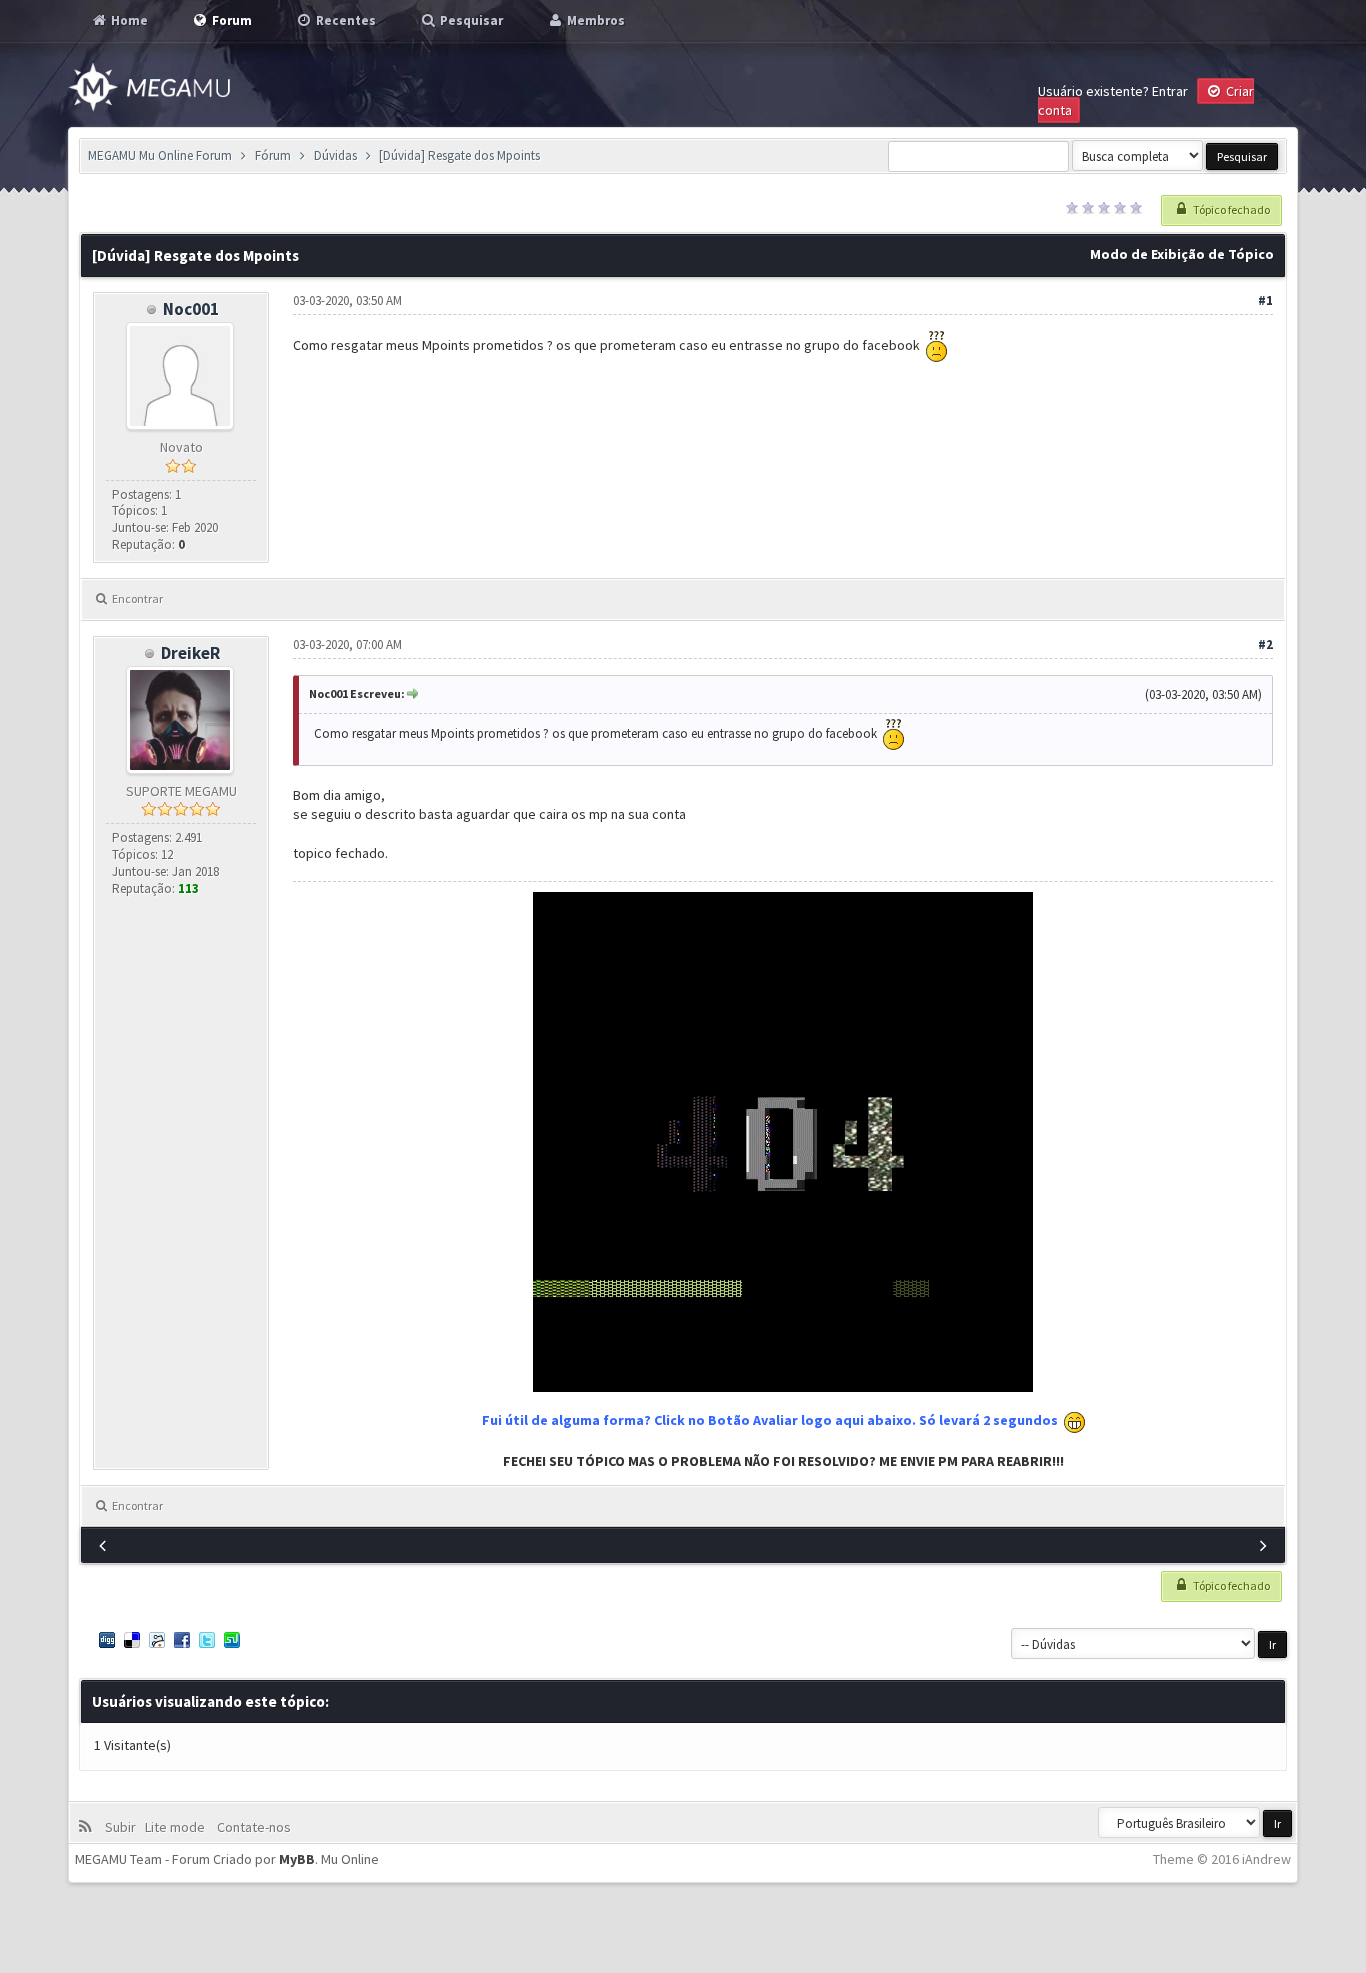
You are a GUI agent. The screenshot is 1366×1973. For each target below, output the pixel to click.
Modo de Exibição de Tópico (1182, 254)
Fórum (273, 155)
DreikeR (190, 653)
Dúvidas (335, 155)
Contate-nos (252, 1827)
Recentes (344, 20)
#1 (1265, 300)
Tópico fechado (1230, 209)
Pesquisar (470, 20)
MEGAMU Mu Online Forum (160, 155)
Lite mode (178, 1827)
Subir (123, 1827)
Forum (230, 20)
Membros (594, 20)
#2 (1265, 644)
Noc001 (191, 309)
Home (128, 20)
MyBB (297, 1859)
